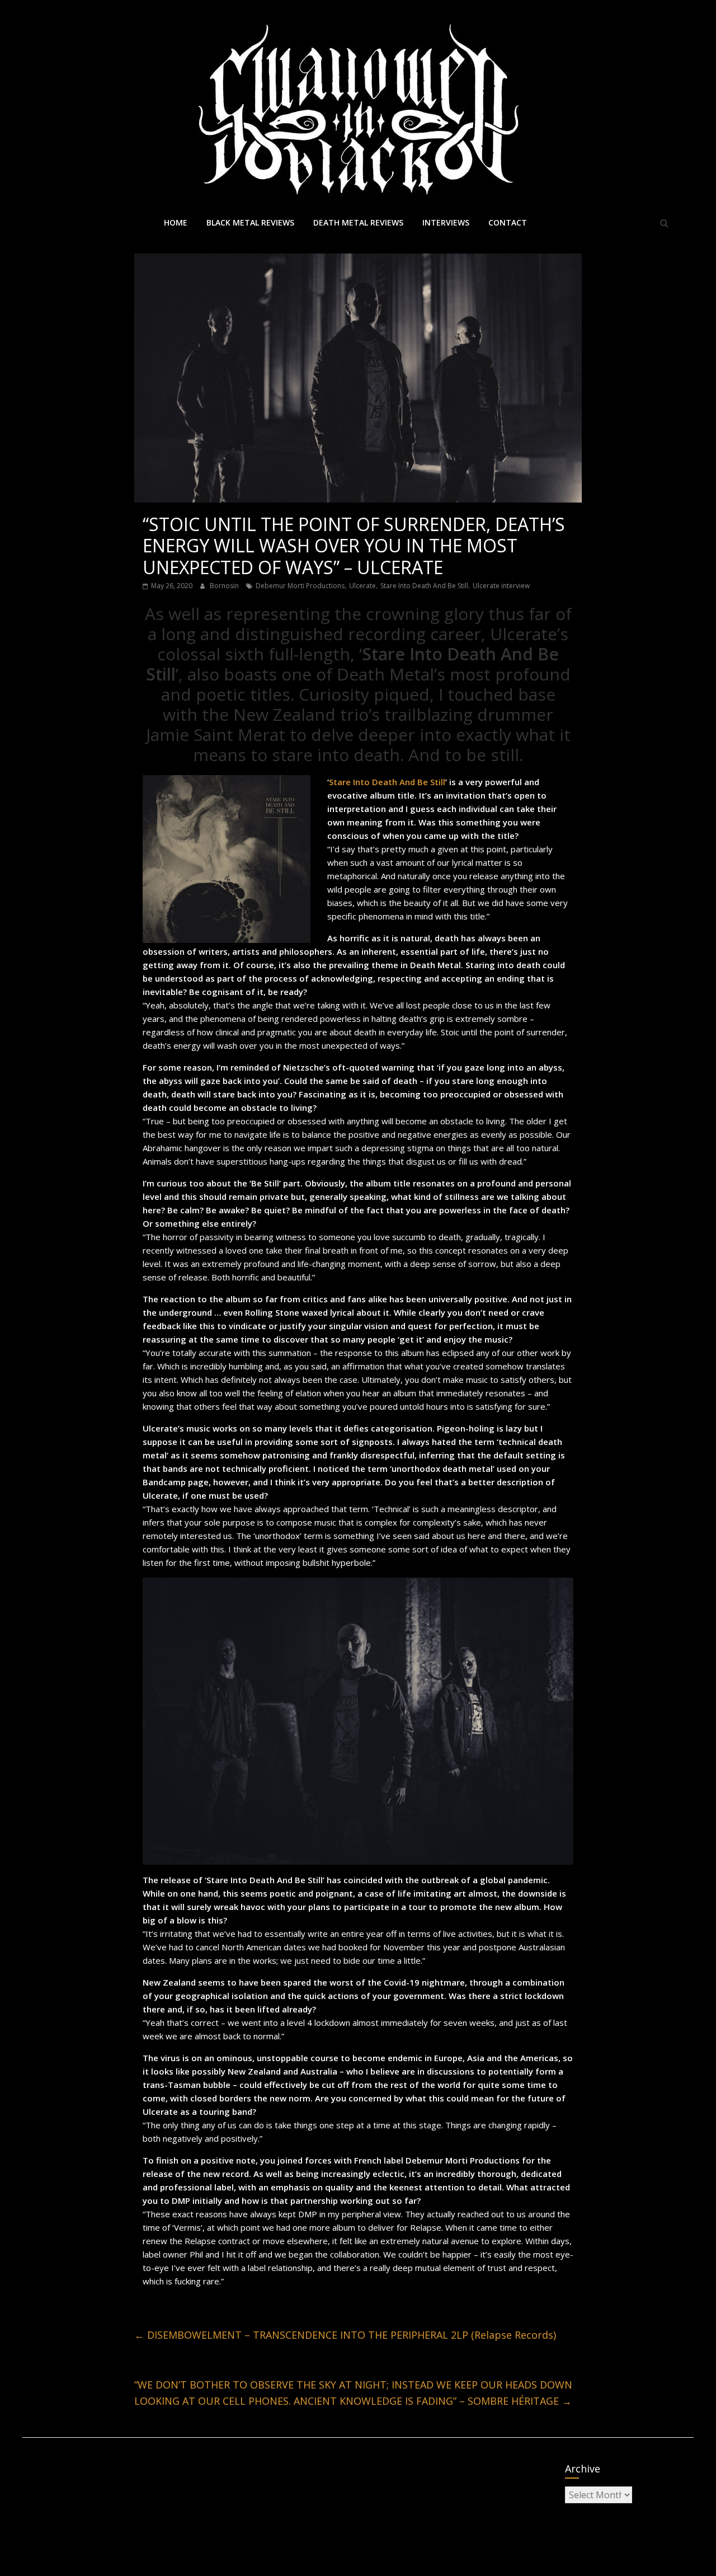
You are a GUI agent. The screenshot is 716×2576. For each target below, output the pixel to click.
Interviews (446, 222)
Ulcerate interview (501, 586)
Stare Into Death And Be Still (424, 586)
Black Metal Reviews (250, 222)
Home (176, 222)
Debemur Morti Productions (300, 586)
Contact (508, 222)
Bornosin (225, 586)
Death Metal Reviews (358, 222)
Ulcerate (362, 586)
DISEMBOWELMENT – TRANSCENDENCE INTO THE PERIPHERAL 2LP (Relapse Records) (345, 2335)
